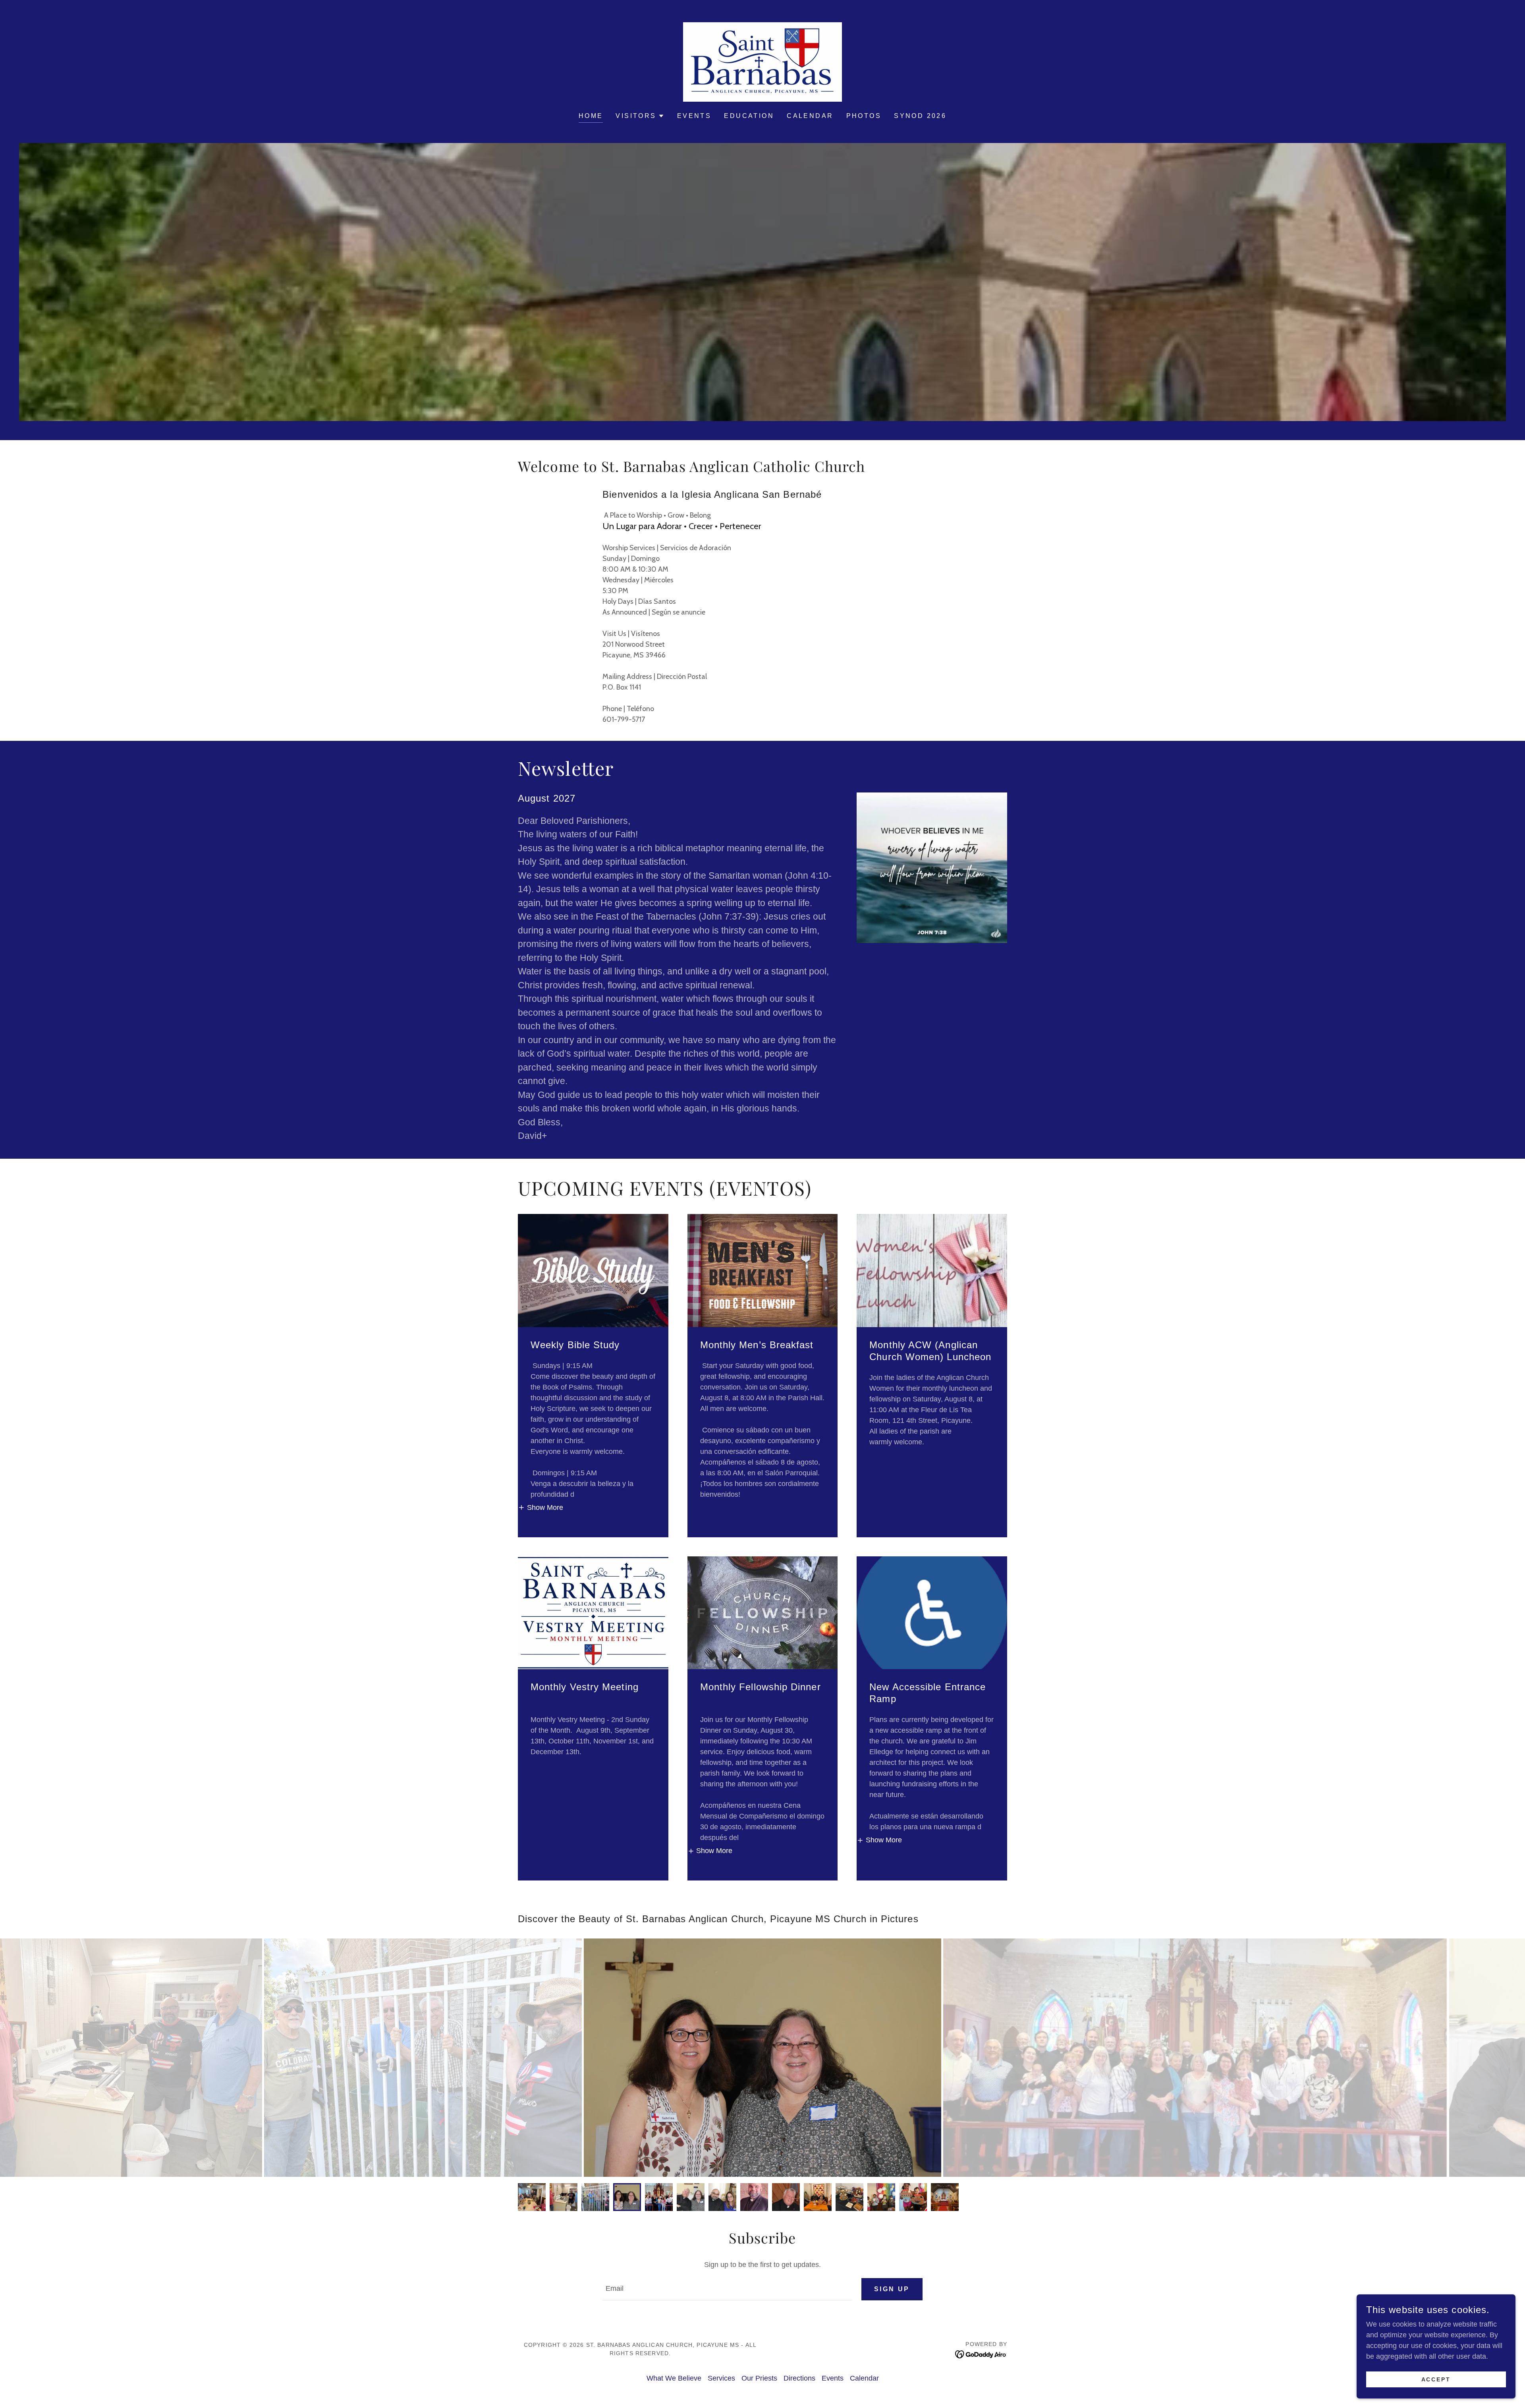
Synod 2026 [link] (920, 116)
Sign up (892, 2289)
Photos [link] (864, 116)
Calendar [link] (810, 116)
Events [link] (694, 116)
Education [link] (749, 116)
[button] (640, 116)
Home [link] (591, 116)
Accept (1436, 2379)
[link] (762, 62)
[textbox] (727, 2289)
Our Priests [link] (759, 2378)
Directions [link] (799, 2378)
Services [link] (721, 2378)
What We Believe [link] (674, 2378)
